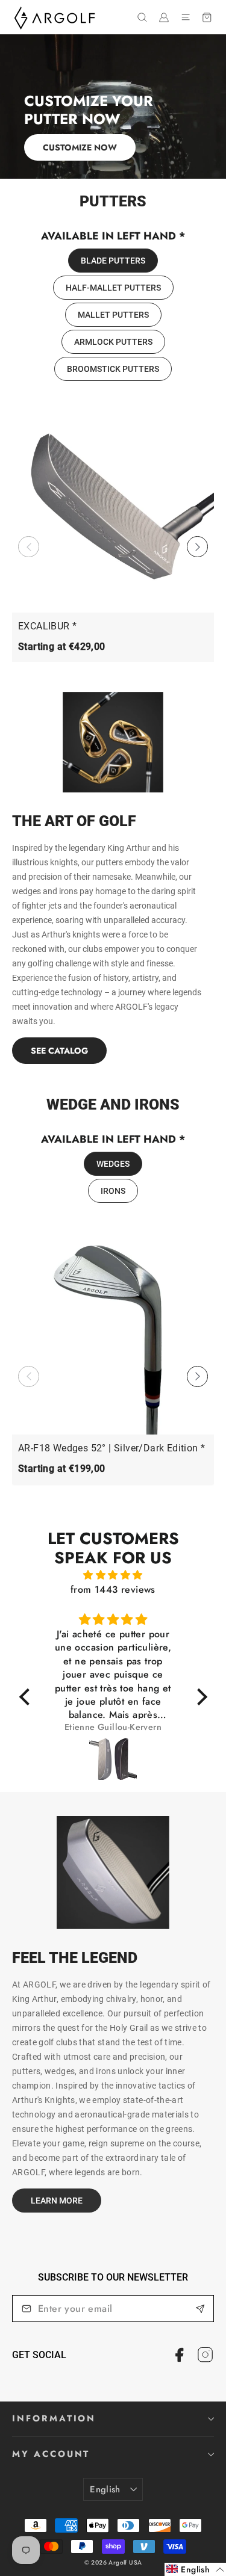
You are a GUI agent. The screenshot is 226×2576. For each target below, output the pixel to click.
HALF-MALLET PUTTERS (113, 288)
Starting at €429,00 (62, 647)
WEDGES (113, 1164)
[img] (113, 1575)
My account (51, 2454)
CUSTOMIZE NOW (80, 147)
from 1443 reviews (113, 1589)
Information (54, 2418)
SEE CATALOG (59, 1051)
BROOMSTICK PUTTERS (113, 369)
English (105, 2489)
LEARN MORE (57, 2201)
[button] (197, 547)
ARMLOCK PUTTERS (113, 342)
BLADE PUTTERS (113, 261)
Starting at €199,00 (62, 1469)
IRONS (113, 1191)
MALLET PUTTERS (113, 315)
